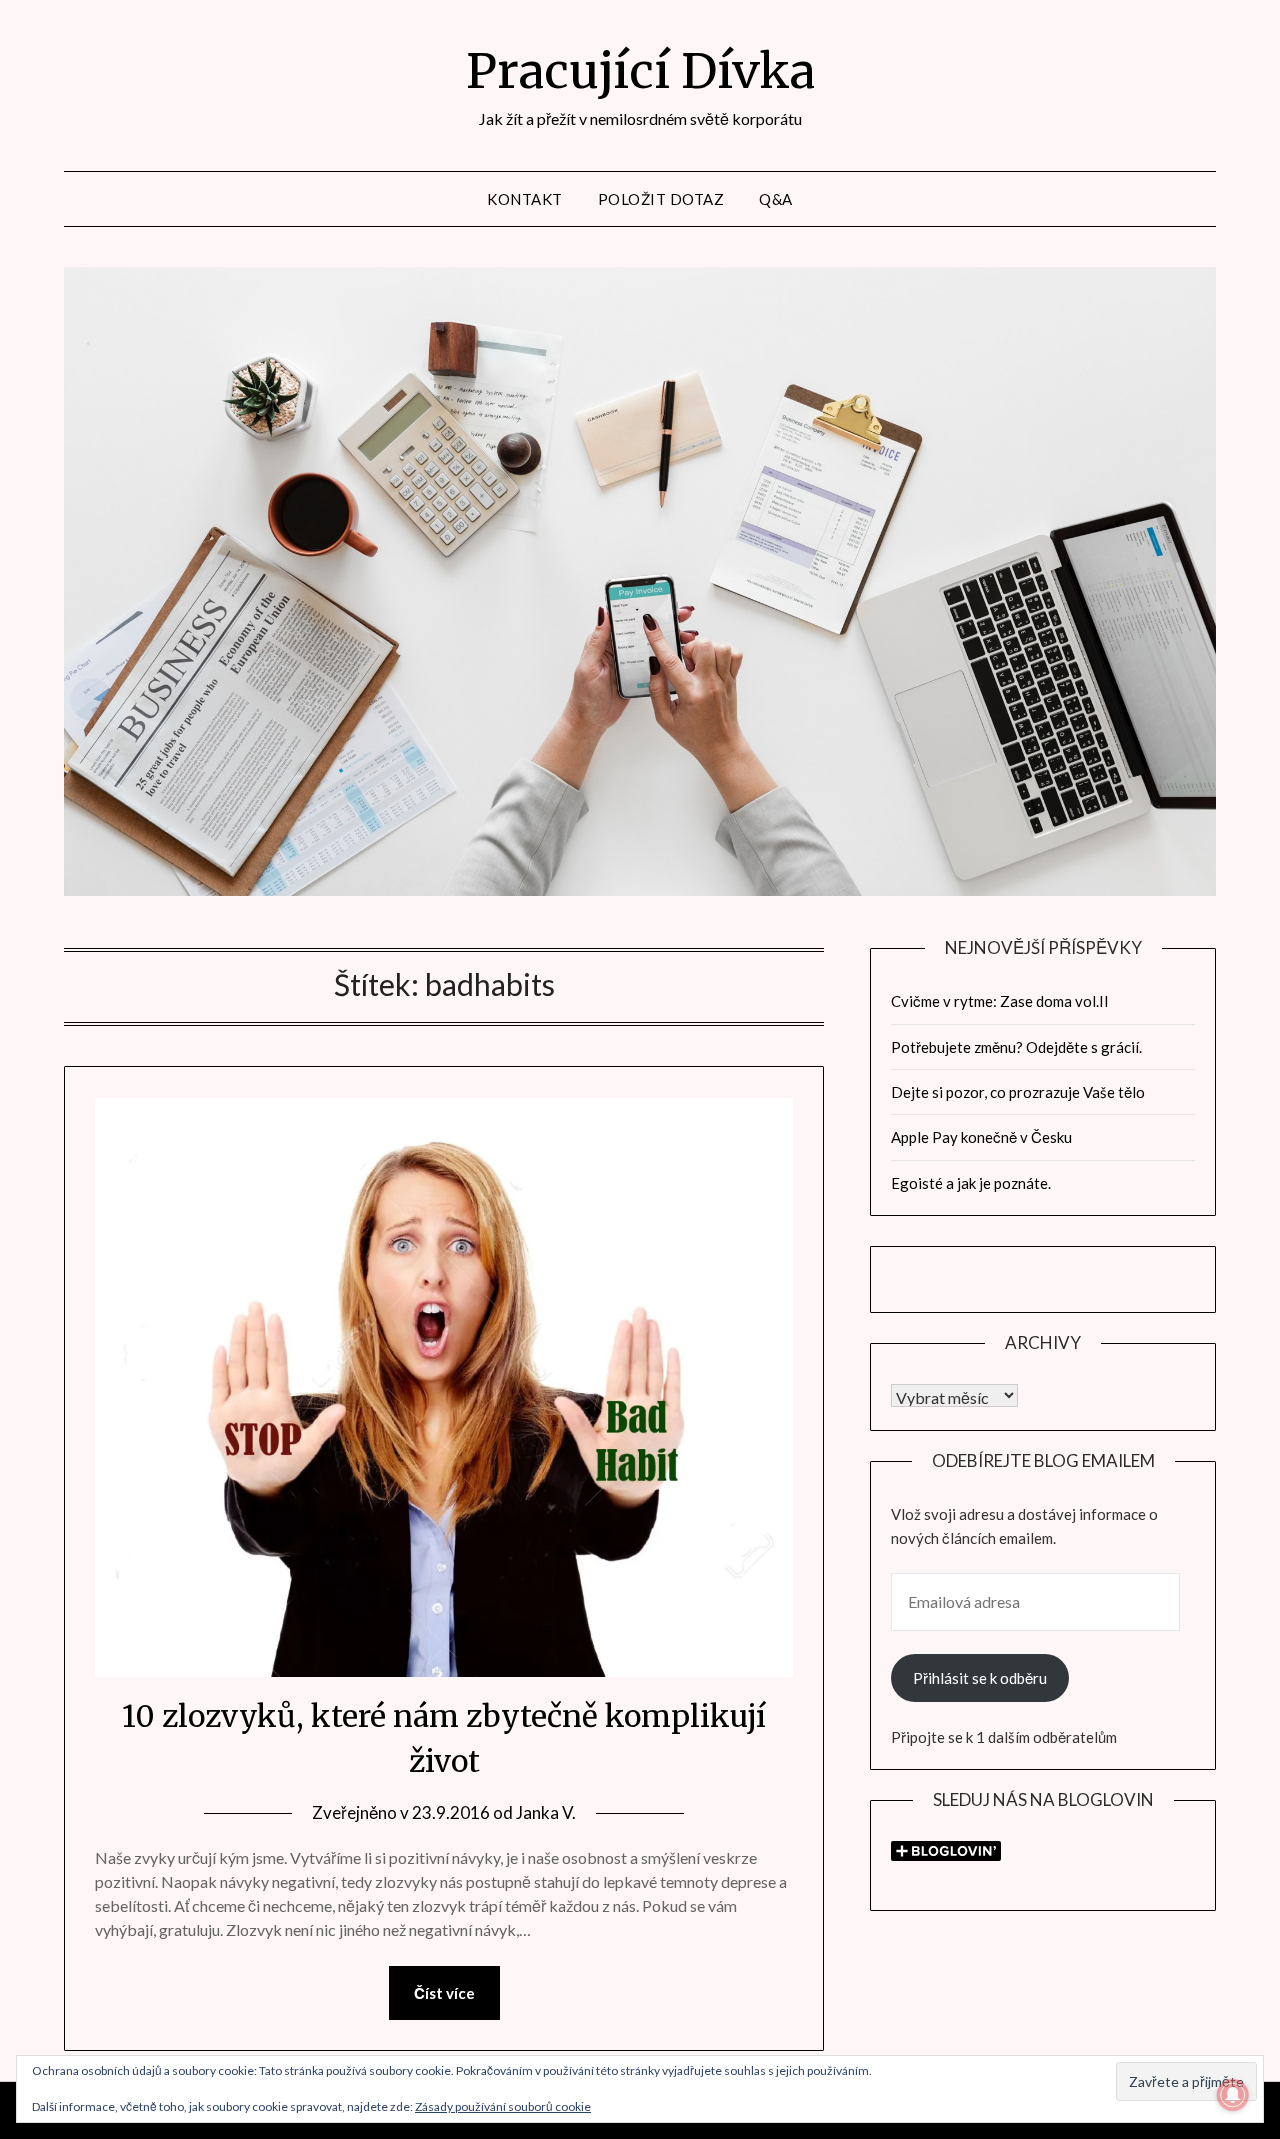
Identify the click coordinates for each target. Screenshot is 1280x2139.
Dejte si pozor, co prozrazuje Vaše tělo (1018, 1092)
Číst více (444, 1993)
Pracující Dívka (640, 71)
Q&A (776, 199)
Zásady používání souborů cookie (503, 2106)
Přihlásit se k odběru (980, 1678)
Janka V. (546, 1812)
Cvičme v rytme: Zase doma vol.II (1000, 1001)
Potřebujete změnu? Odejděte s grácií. (1016, 1047)
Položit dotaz (661, 199)
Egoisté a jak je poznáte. (971, 1183)
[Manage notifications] (1233, 2095)
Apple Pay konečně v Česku (981, 1137)
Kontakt (525, 199)
